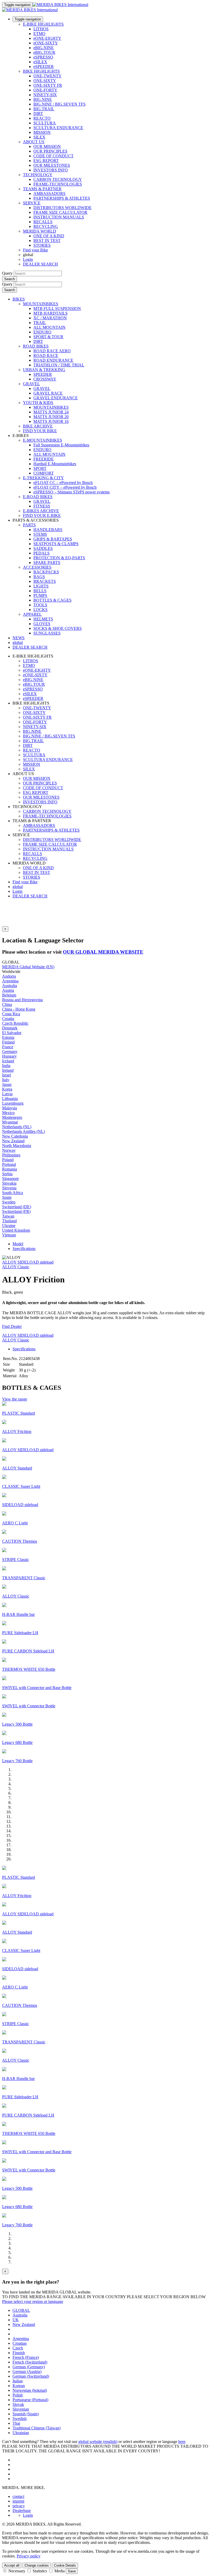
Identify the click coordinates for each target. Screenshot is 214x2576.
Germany (10, 1051)
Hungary (9, 1056)
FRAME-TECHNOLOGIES (58, 184)
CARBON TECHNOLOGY (58, 179)
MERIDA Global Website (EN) (28, 967)
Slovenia (9, 1188)
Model (18, 1244)
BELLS (40, 591)
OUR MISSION (47, 146)
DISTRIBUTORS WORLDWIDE (63, 208)
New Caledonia (15, 1136)
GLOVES (42, 624)
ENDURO (42, 332)
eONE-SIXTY (46, 43)
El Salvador (12, 1033)
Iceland (8, 1061)
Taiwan (8, 1216)
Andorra (9, 976)
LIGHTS (41, 586)
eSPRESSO (43, 57)
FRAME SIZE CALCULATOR (60, 212)
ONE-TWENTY (47, 76)
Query (7, 273)
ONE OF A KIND (49, 236)
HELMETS (43, 619)
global (18, 887)
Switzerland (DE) (17, 1207)
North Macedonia (17, 1146)
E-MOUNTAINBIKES (43, 440)
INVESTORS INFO (51, 170)
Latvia (7, 1094)
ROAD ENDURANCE (53, 360)
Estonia (8, 1037)
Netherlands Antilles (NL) (23, 1131)
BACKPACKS (46, 572)
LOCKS (40, 610)
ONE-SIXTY (45, 81)
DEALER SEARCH (40, 264)
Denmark (10, 1028)
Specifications (24, 1249)
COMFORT (44, 473)
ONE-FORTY (45, 90)
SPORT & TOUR (48, 337)
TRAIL (40, 323)
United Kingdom (16, 1230)
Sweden (9, 1202)
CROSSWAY (45, 379)
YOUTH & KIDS (38, 403)
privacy (19, 2506)
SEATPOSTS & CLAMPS (56, 544)
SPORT (40, 468)
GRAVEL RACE (48, 393)
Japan (7, 1084)
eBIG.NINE (44, 48)
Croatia (8, 1019)
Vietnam (9, 1235)
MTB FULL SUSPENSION (57, 309)
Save (72, 2571)
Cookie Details (65, 2565)
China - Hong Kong (19, 1009)
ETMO (39, 34)
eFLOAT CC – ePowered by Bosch (63, 483)
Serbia (7, 1174)
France (8, 1047)
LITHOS (41, 29)
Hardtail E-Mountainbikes (55, 464)
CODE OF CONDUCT (53, 156)
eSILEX (40, 62)
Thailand (9, 1221)
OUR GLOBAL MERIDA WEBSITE (103, 952)
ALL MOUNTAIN (49, 327)
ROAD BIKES (36, 346)
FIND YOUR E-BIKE (42, 515)
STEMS (40, 534)
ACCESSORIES (37, 567)
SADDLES (43, 548)
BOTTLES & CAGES (52, 600)
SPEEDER (43, 374)
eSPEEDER (44, 67)
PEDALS (41, 553)
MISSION (42, 132)
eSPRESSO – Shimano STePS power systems (72, 492)
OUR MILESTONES (52, 165)
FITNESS (42, 506)
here (182, 2442)
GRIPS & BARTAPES (53, 539)
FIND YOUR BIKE (40, 431)
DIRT (38, 114)
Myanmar (10, 1122)
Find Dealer (12, 1326)
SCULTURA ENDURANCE (58, 128)
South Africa (13, 1193)
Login (28, 259)
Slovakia (9, 1183)
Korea (7, 1089)
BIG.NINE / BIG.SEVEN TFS (60, 104)
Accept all (12, 2565)
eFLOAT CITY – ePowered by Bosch (65, 487)
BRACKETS (45, 581)
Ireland (8, 1070)
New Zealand (13, 1141)
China (7, 1004)
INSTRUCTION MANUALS (59, 217)
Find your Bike (35, 250)
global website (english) (98, 2442)
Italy (6, 1080)
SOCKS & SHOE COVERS (58, 628)
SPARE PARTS (47, 563)
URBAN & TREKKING (44, 370)
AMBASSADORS (49, 194)
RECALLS (43, 222)
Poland (8, 1160)
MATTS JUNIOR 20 (51, 417)
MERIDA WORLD (40, 231)
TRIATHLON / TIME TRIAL (59, 365)
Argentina (10, 981)
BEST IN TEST (47, 241)
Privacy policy (29, 2556)
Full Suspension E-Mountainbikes (61, 445)
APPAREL (32, 614)
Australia (10, 986)
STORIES (42, 245)
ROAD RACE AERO (52, 351)
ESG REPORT (46, 161)
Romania (10, 1169)
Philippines (11, 1155)
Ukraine (9, 1226)
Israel (7, 1075)
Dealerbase (22, 2511)
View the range (15, 1399)
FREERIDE (44, 459)
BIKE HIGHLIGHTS (41, 71)
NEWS (19, 638)
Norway (9, 1150)
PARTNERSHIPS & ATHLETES (62, 198)
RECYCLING (46, 226)
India (6, 1066)
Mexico (8, 1113)
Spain (7, 1197)
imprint (18, 2501)
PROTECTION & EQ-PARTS (59, 558)
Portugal (9, 1164)
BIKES (19, 299)
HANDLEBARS (48, 530)
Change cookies (37, 2565)
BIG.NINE (43, 99)
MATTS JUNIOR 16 (51, 421)
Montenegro (12, 1117)
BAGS (39, 577)
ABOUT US (34, 142)
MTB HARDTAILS (50, 313)
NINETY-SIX (45, 95)
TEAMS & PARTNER (42, 189)
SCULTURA (45, 123)
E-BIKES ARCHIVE (41, 511)
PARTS (29, 525)
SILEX (39, 137)
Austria (8, 990)
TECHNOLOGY (38, 175)
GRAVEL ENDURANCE (56, 398)
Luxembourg (13, 1103)
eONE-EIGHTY (47, 38)
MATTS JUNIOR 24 (51, 412)
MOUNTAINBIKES (41, 304)
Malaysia (10, 1108)
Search (10, 279)
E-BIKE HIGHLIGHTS (43, 24)
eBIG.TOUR (44, 52)
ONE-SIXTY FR (48, 85)
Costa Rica (11, 1014)
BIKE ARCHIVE (38, 426)
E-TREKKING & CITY (43, 478)
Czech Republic (15, 1023)
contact (18, 2496)
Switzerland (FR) (16, 1211)
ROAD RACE (46, 356)
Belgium (9, 995)
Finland (8, 1042)
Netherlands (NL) (17, 1127)
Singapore (10, 1178)
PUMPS (40, 595)
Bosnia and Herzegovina (22, 1000)
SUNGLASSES (47, 633)
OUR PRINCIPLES (50, 151)
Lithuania (10, 1099)
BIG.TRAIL (44, 109)
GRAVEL (31, 384)
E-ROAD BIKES (38, 497)
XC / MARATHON (50, 318)
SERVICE (32, 203)
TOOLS (40, 605)
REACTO (42, 118)
